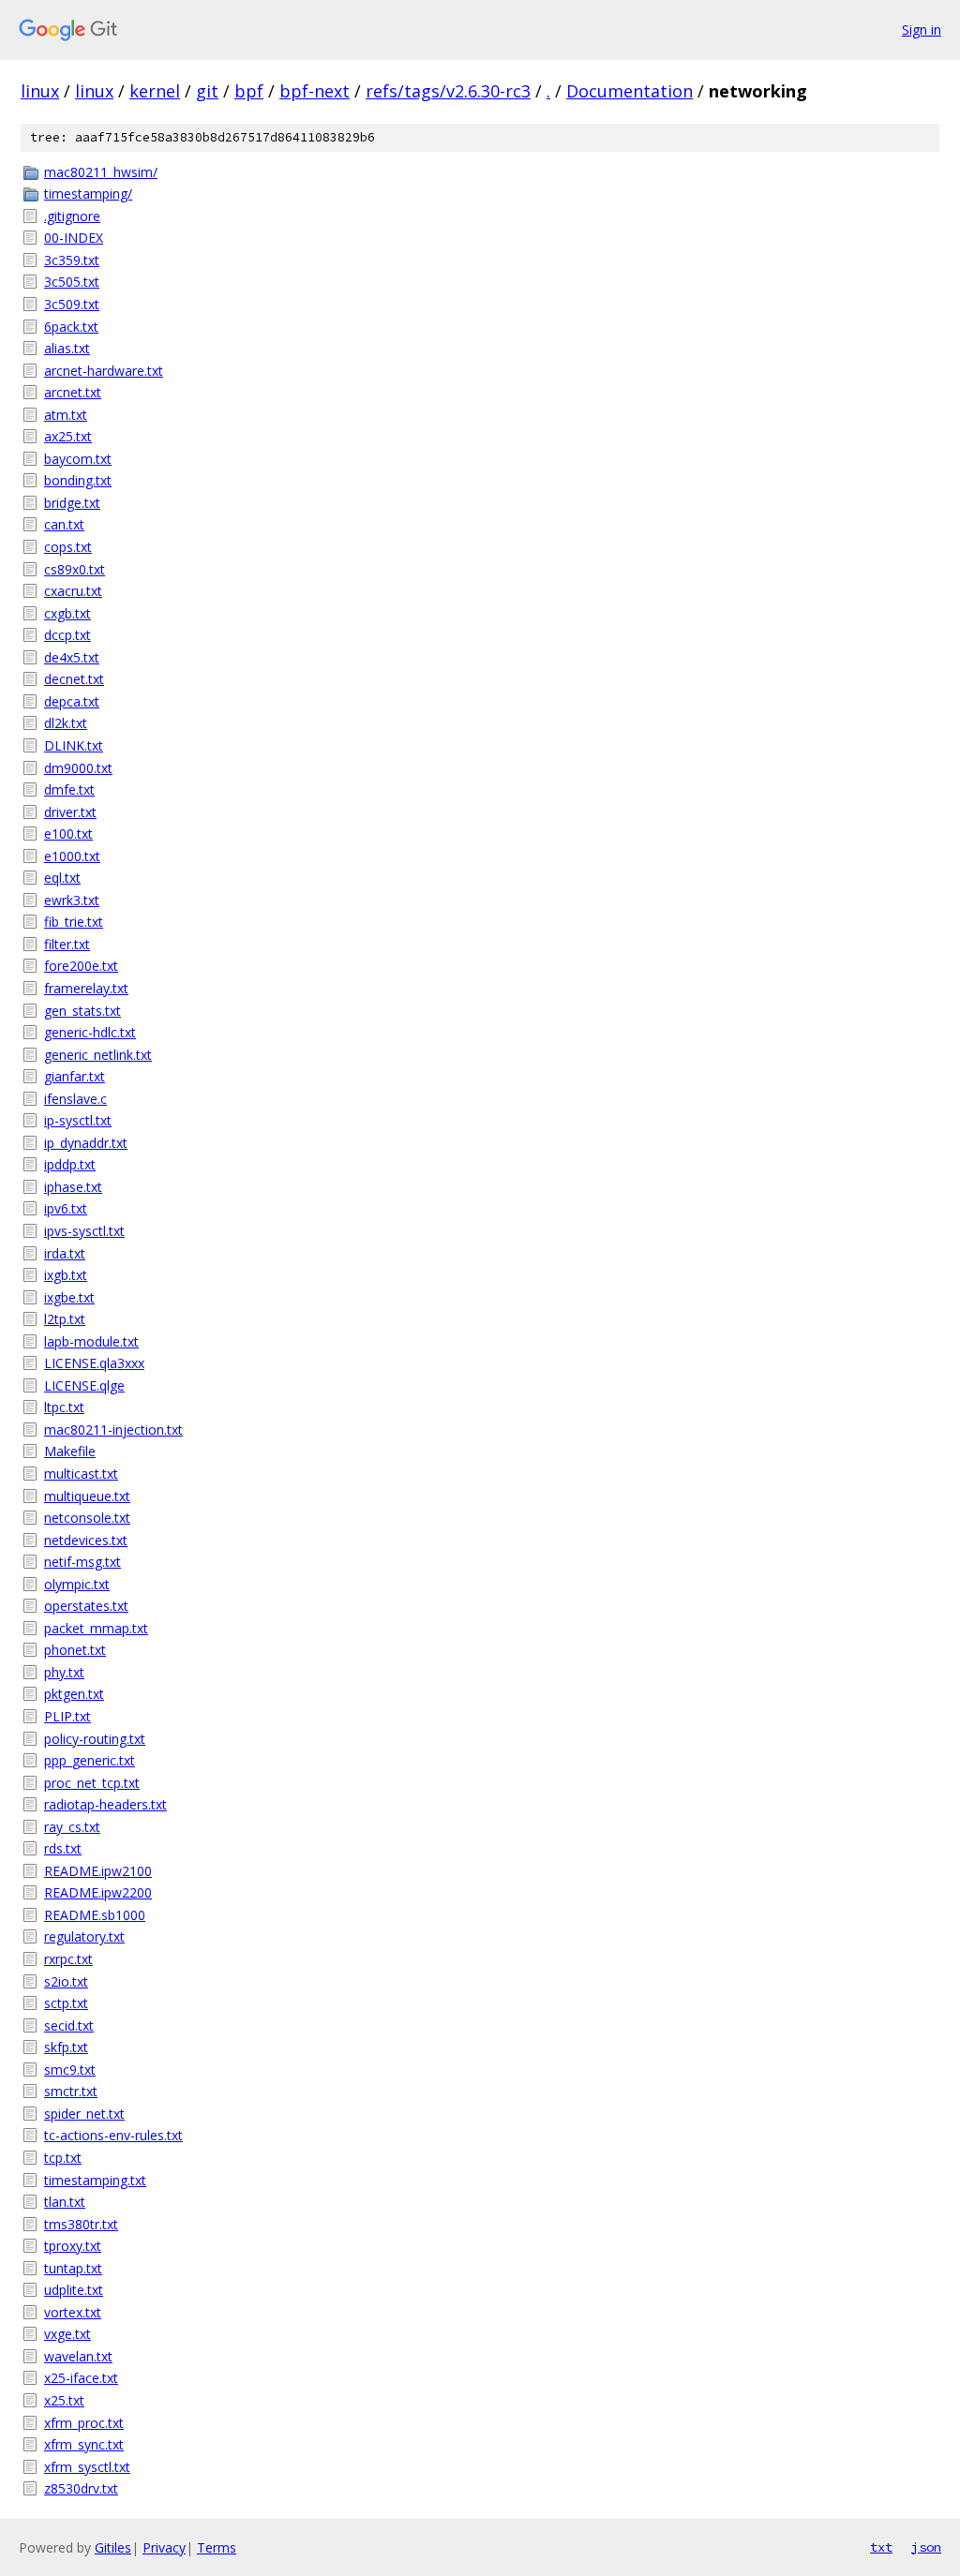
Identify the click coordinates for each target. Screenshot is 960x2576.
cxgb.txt (67, 613)
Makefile (70, 1451)
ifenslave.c (75, 1099)
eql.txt (62, 878)
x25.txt (64, 2400)
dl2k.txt (66, 723)
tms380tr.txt (81, 2224)
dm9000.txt (78, 768)
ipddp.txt (70, 1164)
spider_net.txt (84, 2114)
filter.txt (67, 944)
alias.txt (67, 348)
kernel (155, 91)
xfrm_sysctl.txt (87, 2467)
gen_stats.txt (82, 1011)
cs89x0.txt (75, 569)
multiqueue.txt (87, 1496)
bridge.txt (72, 503)
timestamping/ (88, 194)
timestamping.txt (95, 2180)
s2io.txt (66, 1981)
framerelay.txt (86, 988)
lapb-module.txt (91, 1341)
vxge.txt (67, 2334)
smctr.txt (71, 2091)
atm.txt (66, 415)
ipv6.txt (66, 1208)
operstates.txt (86, 1606)
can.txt (64, 524)
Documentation (630, 91)
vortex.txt (73, 2312)
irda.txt (65, 1253)
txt (881, 2547)
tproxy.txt (73, 2246)
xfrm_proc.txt (84, 2423)
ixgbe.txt (69, 1297)
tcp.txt (63, 2158)
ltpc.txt (64, 1407)
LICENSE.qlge (84, 1385)
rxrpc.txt (68, 1959)
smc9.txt (70, 2070)
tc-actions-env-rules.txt (113, 2135)
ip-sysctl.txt (78, 1120)
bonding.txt (78, 480)
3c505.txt (72, 282)
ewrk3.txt (72, 900)
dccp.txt (67, 635)
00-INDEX (74, 238)
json (926, 2547)
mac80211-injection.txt (113, 1429)
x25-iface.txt (81, 2378)
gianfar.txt (75, 1076)
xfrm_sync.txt (84, 2444)
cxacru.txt (73, 591)
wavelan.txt (78, 2356)
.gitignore (72, 216)
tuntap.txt (73, 2268)
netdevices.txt (86, 1540)
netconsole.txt (87, 1518)
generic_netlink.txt (98, 1055)
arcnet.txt (73, 392)
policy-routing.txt (95, 1739)
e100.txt (68, 834)
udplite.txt (74, 2290)
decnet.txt (74, 679)
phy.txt (64, 1672)
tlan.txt (65, 2202)
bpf (249, 91)
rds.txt (63, 1848)
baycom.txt (78, 459)
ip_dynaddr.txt (86, 1143)
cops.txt (68, 547)
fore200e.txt (81, 966)
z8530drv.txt (81, 2488)
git (207, 91)
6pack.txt (71, 327)
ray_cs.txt (72, 1827)
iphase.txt (73, 1187)
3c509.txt (72, 304)
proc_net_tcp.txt (92, 1783)
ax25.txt (68, 436)
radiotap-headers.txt (105, 1804)
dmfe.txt (69, 789)
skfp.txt (66, 2047)
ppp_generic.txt (90, 1760)
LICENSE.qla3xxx (94, 1363)
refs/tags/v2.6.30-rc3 (448, 91)
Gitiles (113, 2547)
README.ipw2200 (98, 1892)
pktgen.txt (74, 1694)
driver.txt (70, 812)
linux (40, 91)
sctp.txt (66, 2003)
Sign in (922, 30)
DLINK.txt (74, 745)
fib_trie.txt (74, 922)
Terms (217, 2547)
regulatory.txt (84, 1936)
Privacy (164, 2547)
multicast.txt (81, 1474)
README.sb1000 (95, 1915)
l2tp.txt (65, 1319)
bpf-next (315, 91)
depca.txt (72, 701)
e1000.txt (72, 856)
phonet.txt (75, 1650)
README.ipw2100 (98, 1871)
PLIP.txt (67, 1716)
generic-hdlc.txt (90, 1032)
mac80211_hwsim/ (101, 172)
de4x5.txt (72, 657)
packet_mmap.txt (96, 1628)
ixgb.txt (66, 1275)
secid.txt (69, 2025)
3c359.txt (72, 260)
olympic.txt (77, 1584)
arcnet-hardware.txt (104, 371)
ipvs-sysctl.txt (84, 1231)
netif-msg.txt (82, 1562)
